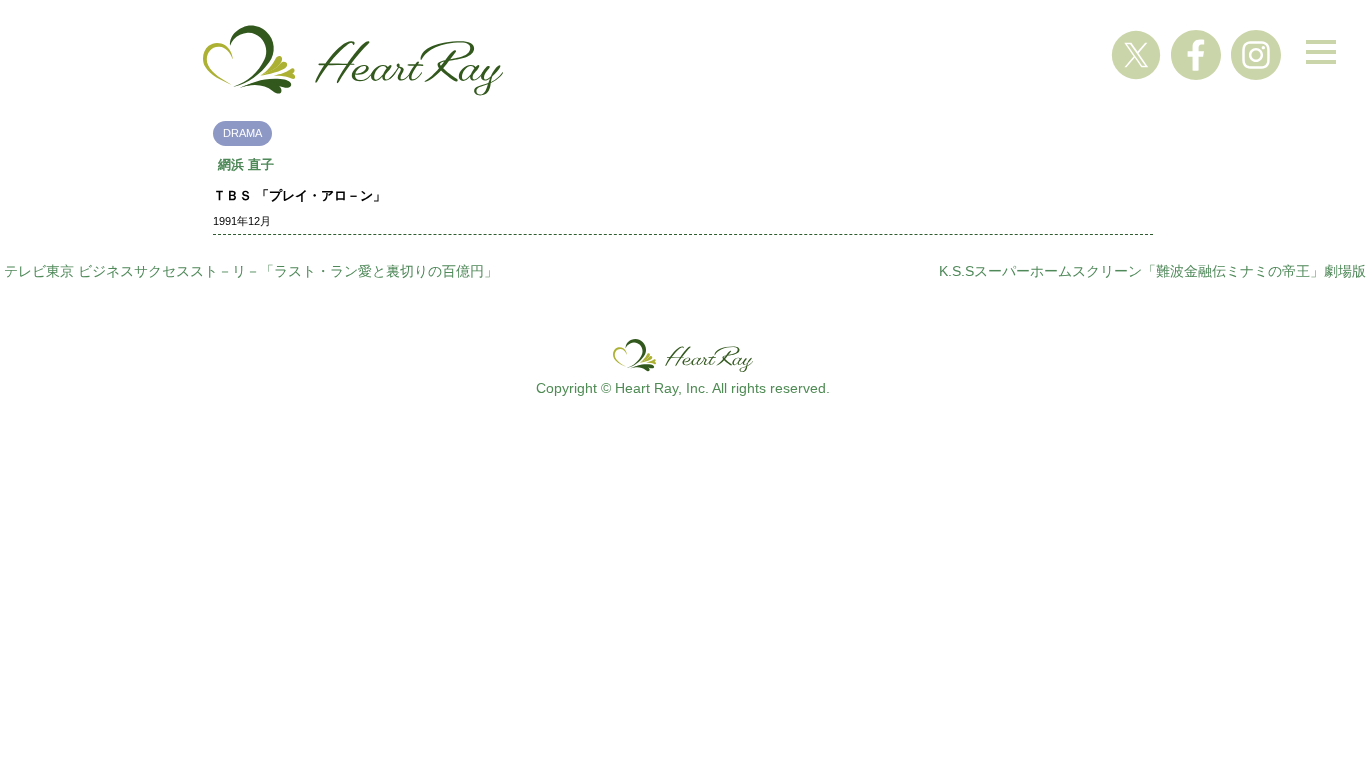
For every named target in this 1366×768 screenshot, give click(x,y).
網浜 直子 (246, 164)
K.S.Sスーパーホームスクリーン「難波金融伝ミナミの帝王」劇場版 (1152, 271)
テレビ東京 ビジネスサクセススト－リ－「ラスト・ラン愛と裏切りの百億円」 (251, 271)
